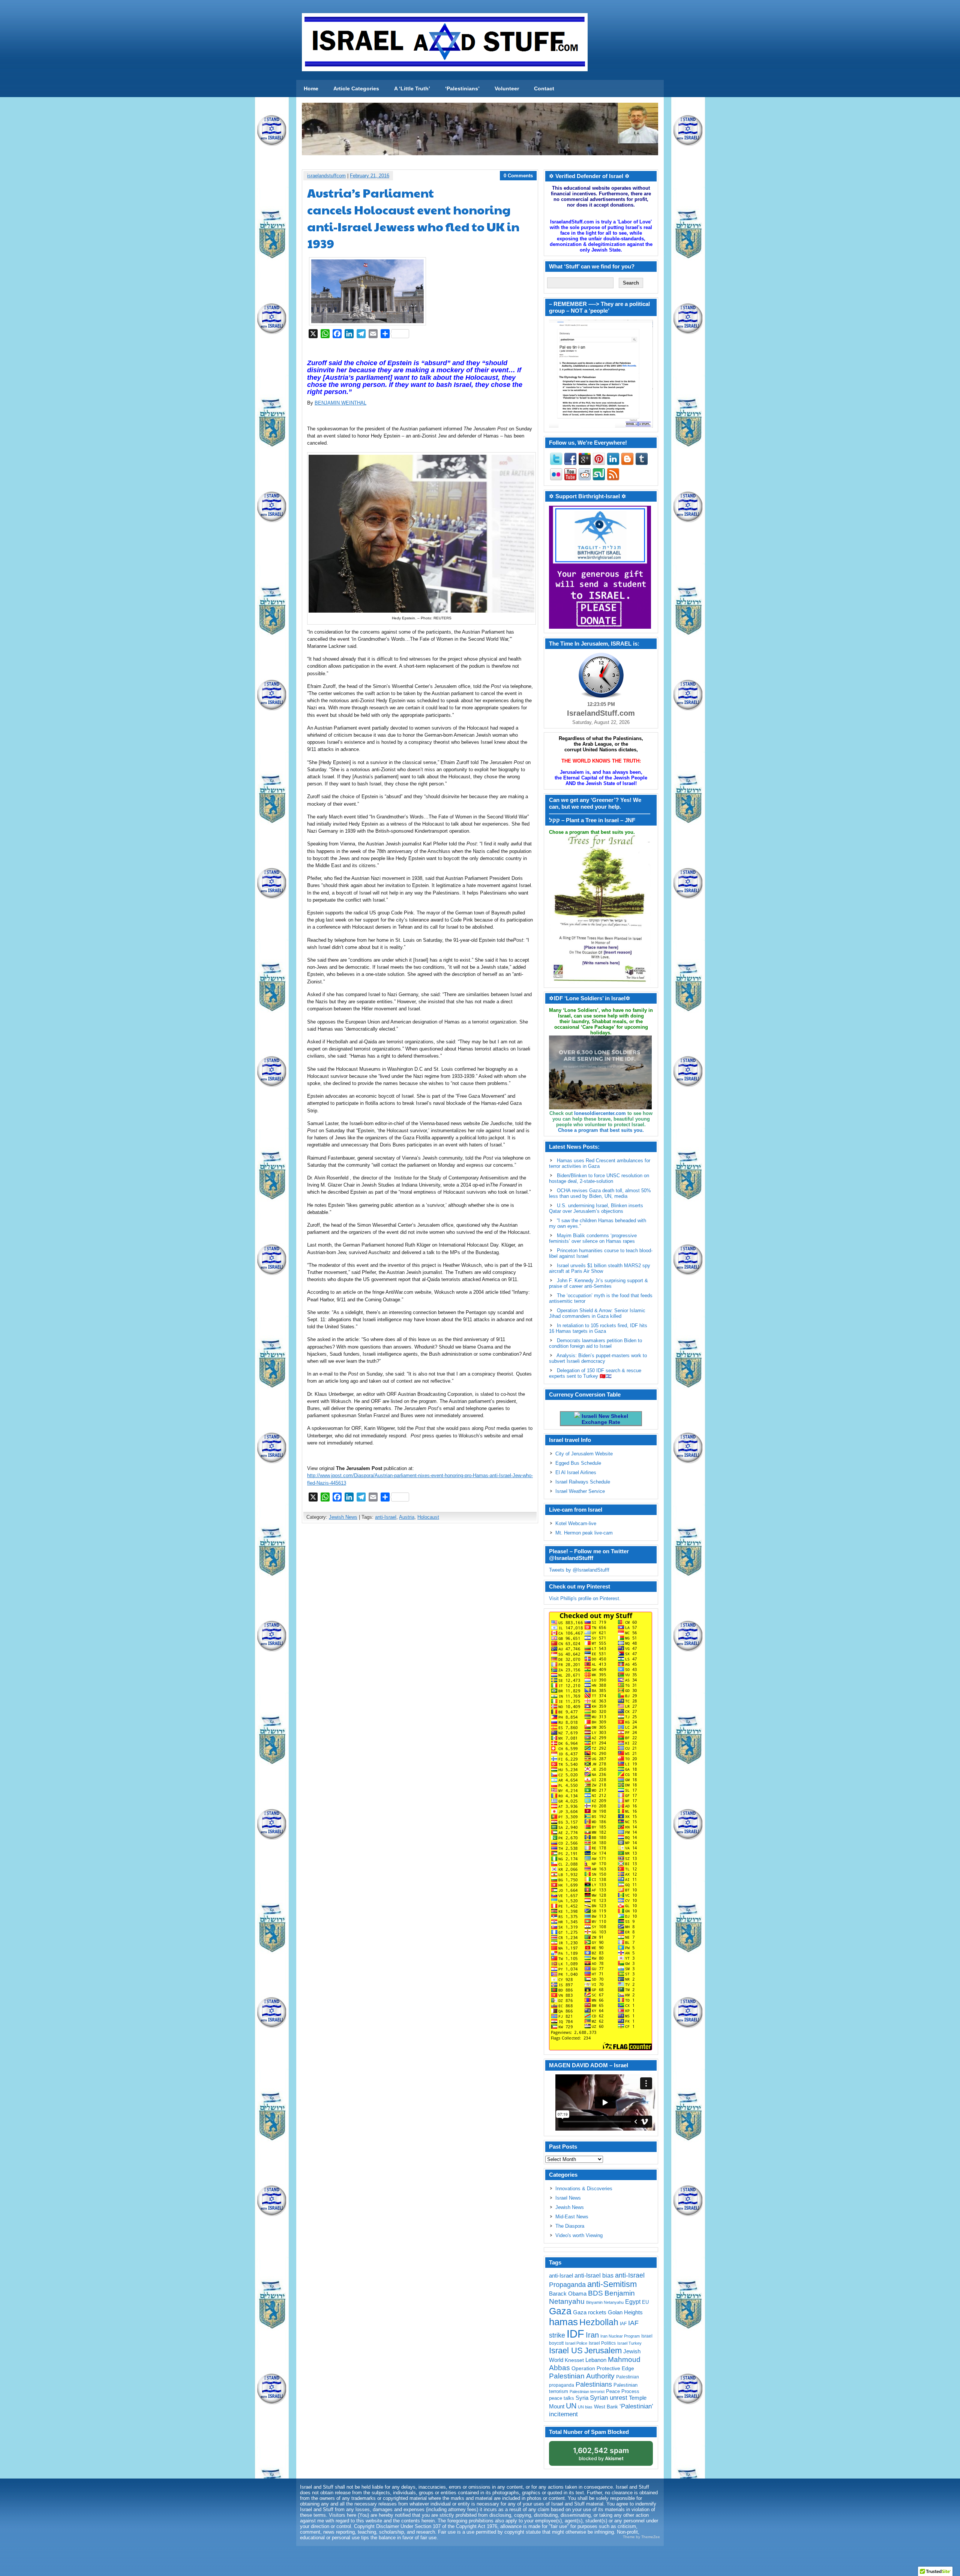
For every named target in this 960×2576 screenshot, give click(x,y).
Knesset (574, 2360)
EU (645, 2302)
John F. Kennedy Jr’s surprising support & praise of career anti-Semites (598, 1283)
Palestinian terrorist (587, 2392)
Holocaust (428, 1517)
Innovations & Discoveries (584, 2189)
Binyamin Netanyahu (605, 2302)
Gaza (560, 2311)
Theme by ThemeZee (641, 2537)
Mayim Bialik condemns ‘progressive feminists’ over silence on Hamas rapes (593, 1238)
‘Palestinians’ (462, 88)
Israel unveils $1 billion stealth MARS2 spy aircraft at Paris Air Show (600, 1268)
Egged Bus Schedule (578, 1463)
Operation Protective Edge (603, 2368)
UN (571, 2406)
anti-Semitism (612, 2284)
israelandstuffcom (326, 176)
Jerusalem (603, 2350)
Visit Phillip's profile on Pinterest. (585, 1598)
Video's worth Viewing (579, 2235)
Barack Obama (568, 2294)
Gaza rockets (590, 2312)
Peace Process (623, 2391)
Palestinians (594, 2384)
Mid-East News (572, 2217)
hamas (563, 2322)
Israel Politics (602, 2343)
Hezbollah (599, 2322)
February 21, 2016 (370, 176)
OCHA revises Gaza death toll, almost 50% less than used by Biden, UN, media (600, 1193)
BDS (595, 2293)
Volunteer (507, 88)
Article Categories (356, 88)
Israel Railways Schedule (583, 1482)
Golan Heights (625, 2312)
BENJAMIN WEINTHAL (340, 403)
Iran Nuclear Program (620, 2336)
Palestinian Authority (582, 2376)
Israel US (566, 2350)
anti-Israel (386, 1517)
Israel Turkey (629, 2343)
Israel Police (576, 2343)
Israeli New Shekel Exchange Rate (604, 1419)
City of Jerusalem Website (584, 1454)
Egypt (633, 2302)
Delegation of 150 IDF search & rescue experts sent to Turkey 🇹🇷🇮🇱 (595, 1373)
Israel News (568, 2198)
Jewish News (343, 1517)
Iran (592, 2335)
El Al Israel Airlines (576, 1472)
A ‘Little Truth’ (412, 88)
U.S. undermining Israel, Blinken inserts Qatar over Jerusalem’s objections (596, 1208)
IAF (623, 2324)
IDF (575, 2334)
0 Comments (518, 176)
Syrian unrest (609, 2398)
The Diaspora (570, 2226)
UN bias (585, 2407)
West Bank (606, 2407)
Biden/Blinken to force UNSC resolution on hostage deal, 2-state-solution (599, 1178)
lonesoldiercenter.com (600, 1113)
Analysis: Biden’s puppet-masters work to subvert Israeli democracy (598, 1358)
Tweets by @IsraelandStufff (579, 1570)
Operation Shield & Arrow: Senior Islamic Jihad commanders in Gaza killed (597, 1313)
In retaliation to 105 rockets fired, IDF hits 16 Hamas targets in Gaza (598, 1328)
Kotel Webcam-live (576, 1523)
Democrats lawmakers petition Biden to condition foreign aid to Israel (595, 1343)
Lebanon (596, 2360)
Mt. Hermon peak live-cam (584, 1533)
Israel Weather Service (580, 1491)
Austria (407, 1517)
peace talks (562, 2398)
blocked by (601, 2454)
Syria (582, 2398)
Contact (544, 88)
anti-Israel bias (594, 2276)
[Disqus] (420, 1628)
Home (311, 88)
